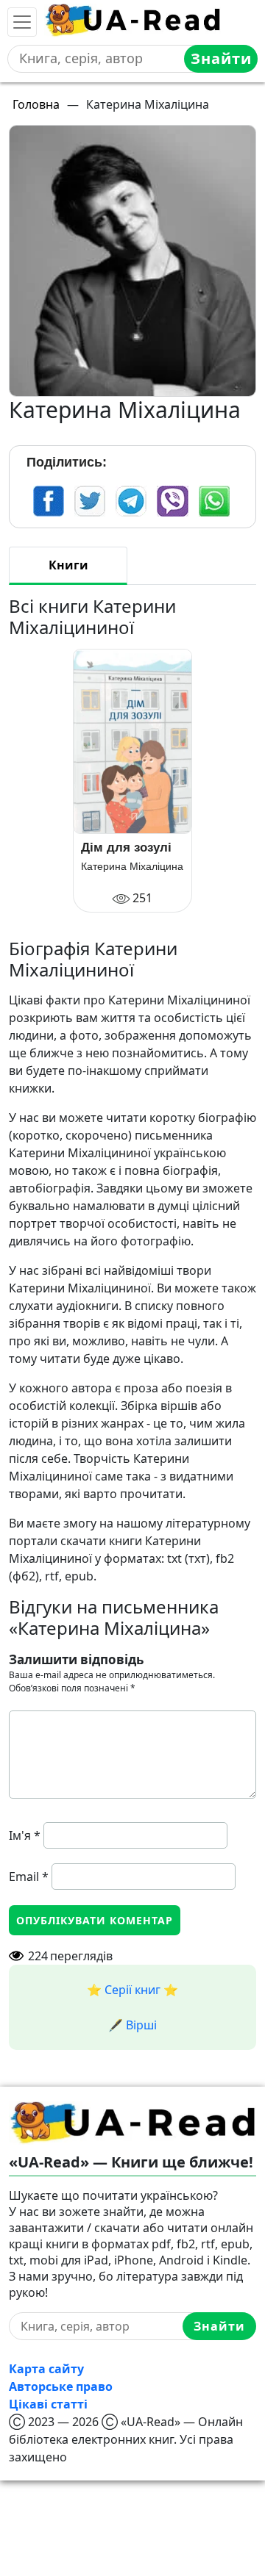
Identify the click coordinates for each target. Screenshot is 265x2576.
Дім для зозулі (126, 848)
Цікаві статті (48, 2404)
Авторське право (61, 2386)
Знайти (221, 58)
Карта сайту (46, 2369)
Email (29, 1877)
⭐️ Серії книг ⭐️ (132, 1990)
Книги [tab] (68, 565)
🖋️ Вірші (132, 2025)
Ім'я (25, 1835)
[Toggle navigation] (22, 22)
